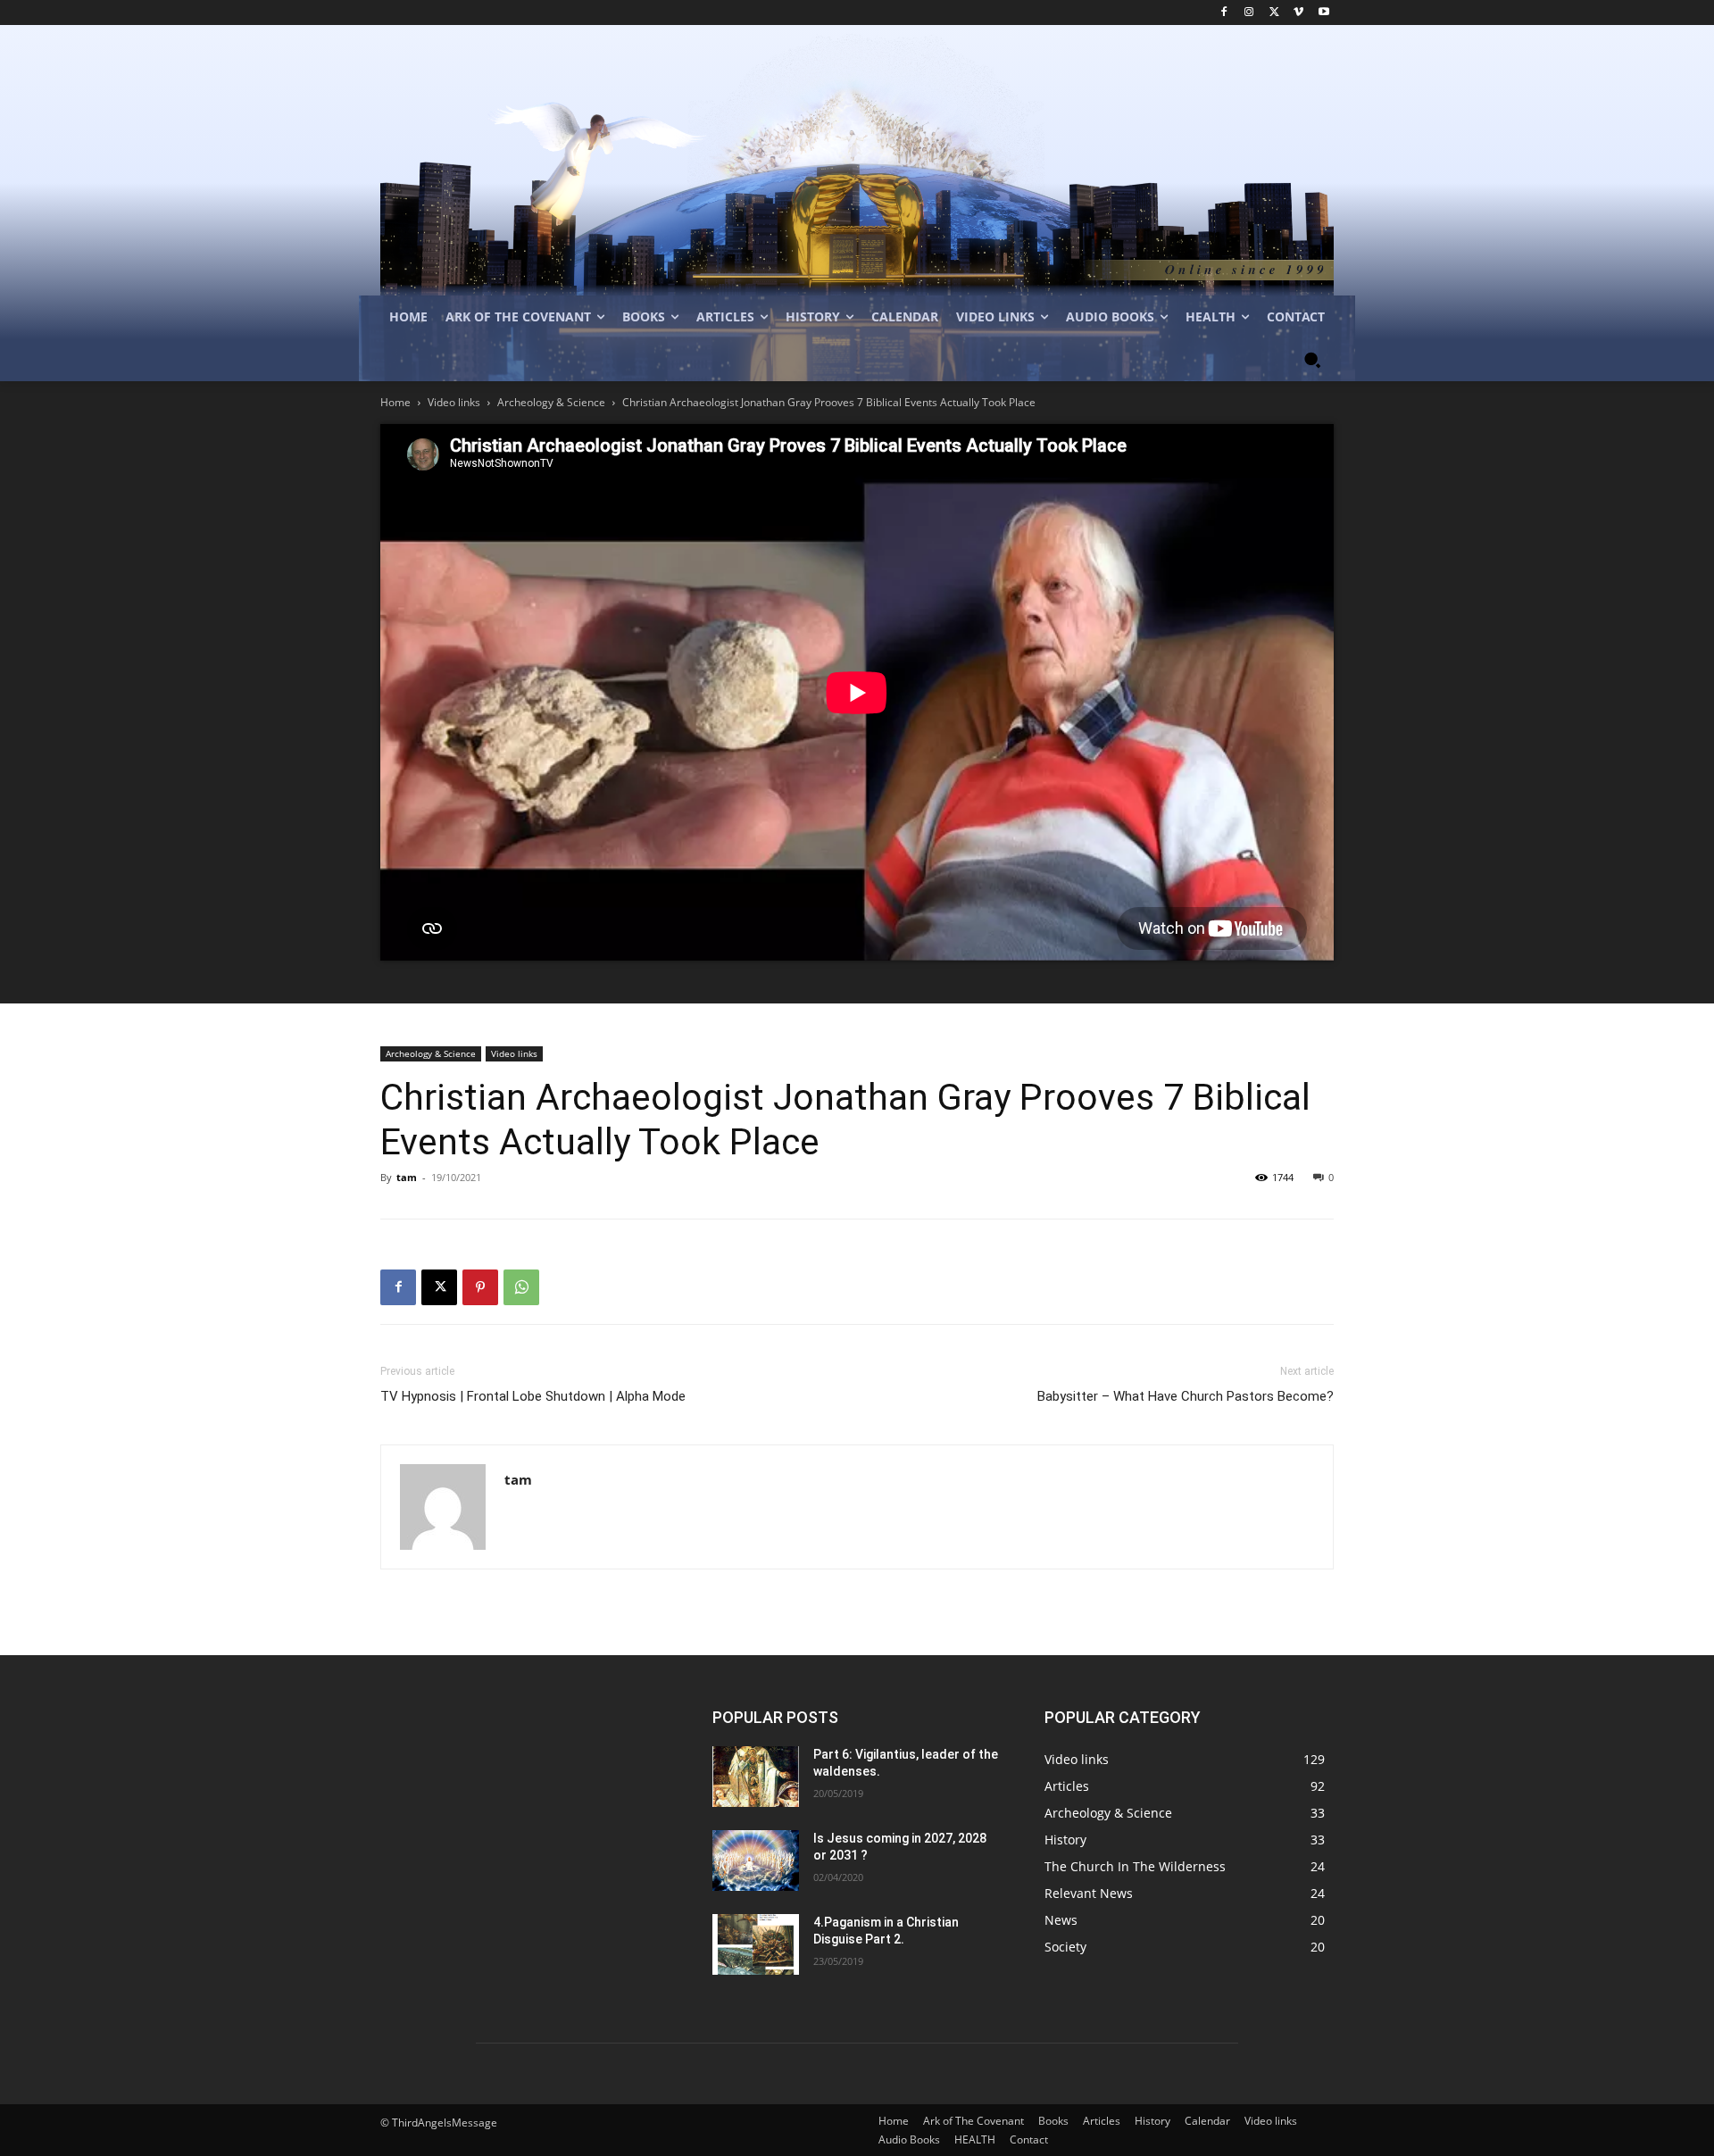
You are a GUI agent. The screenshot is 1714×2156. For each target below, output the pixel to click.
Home (395, 402)
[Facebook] (1224, 13)
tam (407, 1177)
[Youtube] (1323, 13)
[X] (1274, 13)
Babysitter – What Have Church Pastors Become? (1186, 1396)
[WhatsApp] (521, 1287)
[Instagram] (1249, 13)
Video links (454, 402)
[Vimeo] (1298, 13)
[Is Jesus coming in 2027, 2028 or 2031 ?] (756, 1860)
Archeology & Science (551, 402)
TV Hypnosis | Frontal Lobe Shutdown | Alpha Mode (533, 1396)
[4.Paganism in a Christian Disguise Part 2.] (756, 1944)
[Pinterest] (480, 1287)
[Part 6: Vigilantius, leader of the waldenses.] (756, 1777)
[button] (1312, 360)
